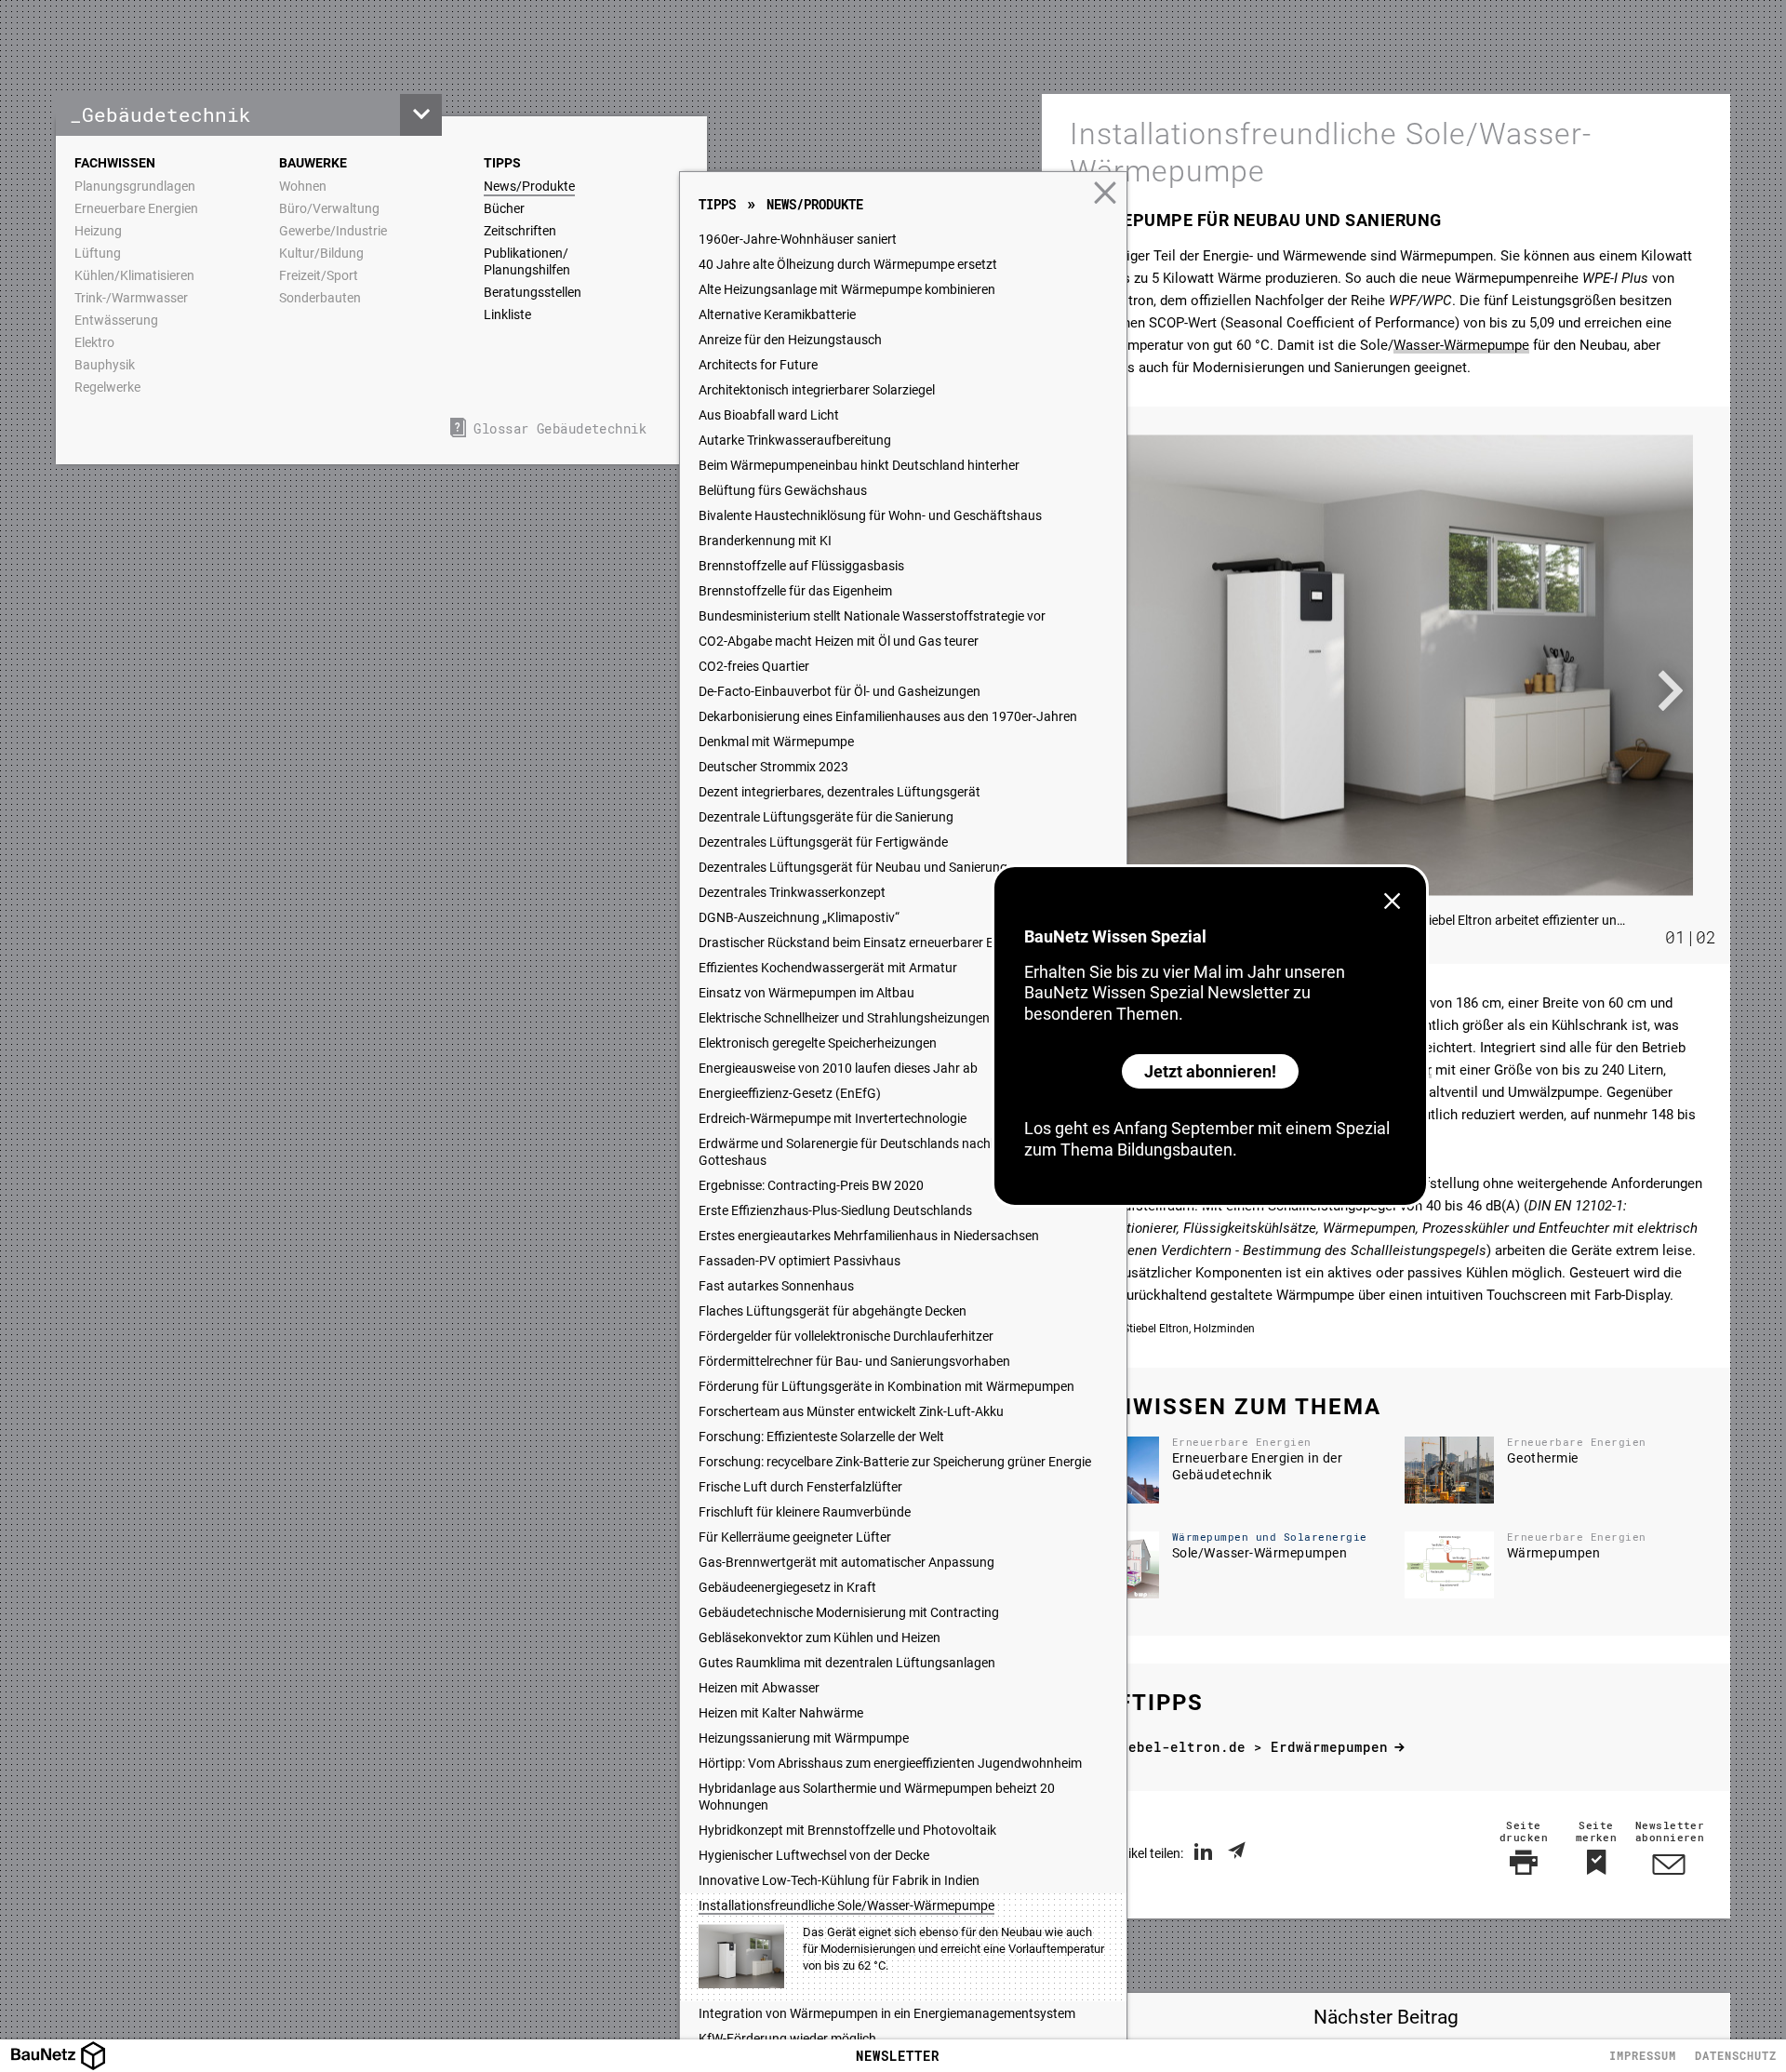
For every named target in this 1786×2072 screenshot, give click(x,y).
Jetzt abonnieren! (1210, 1071)
